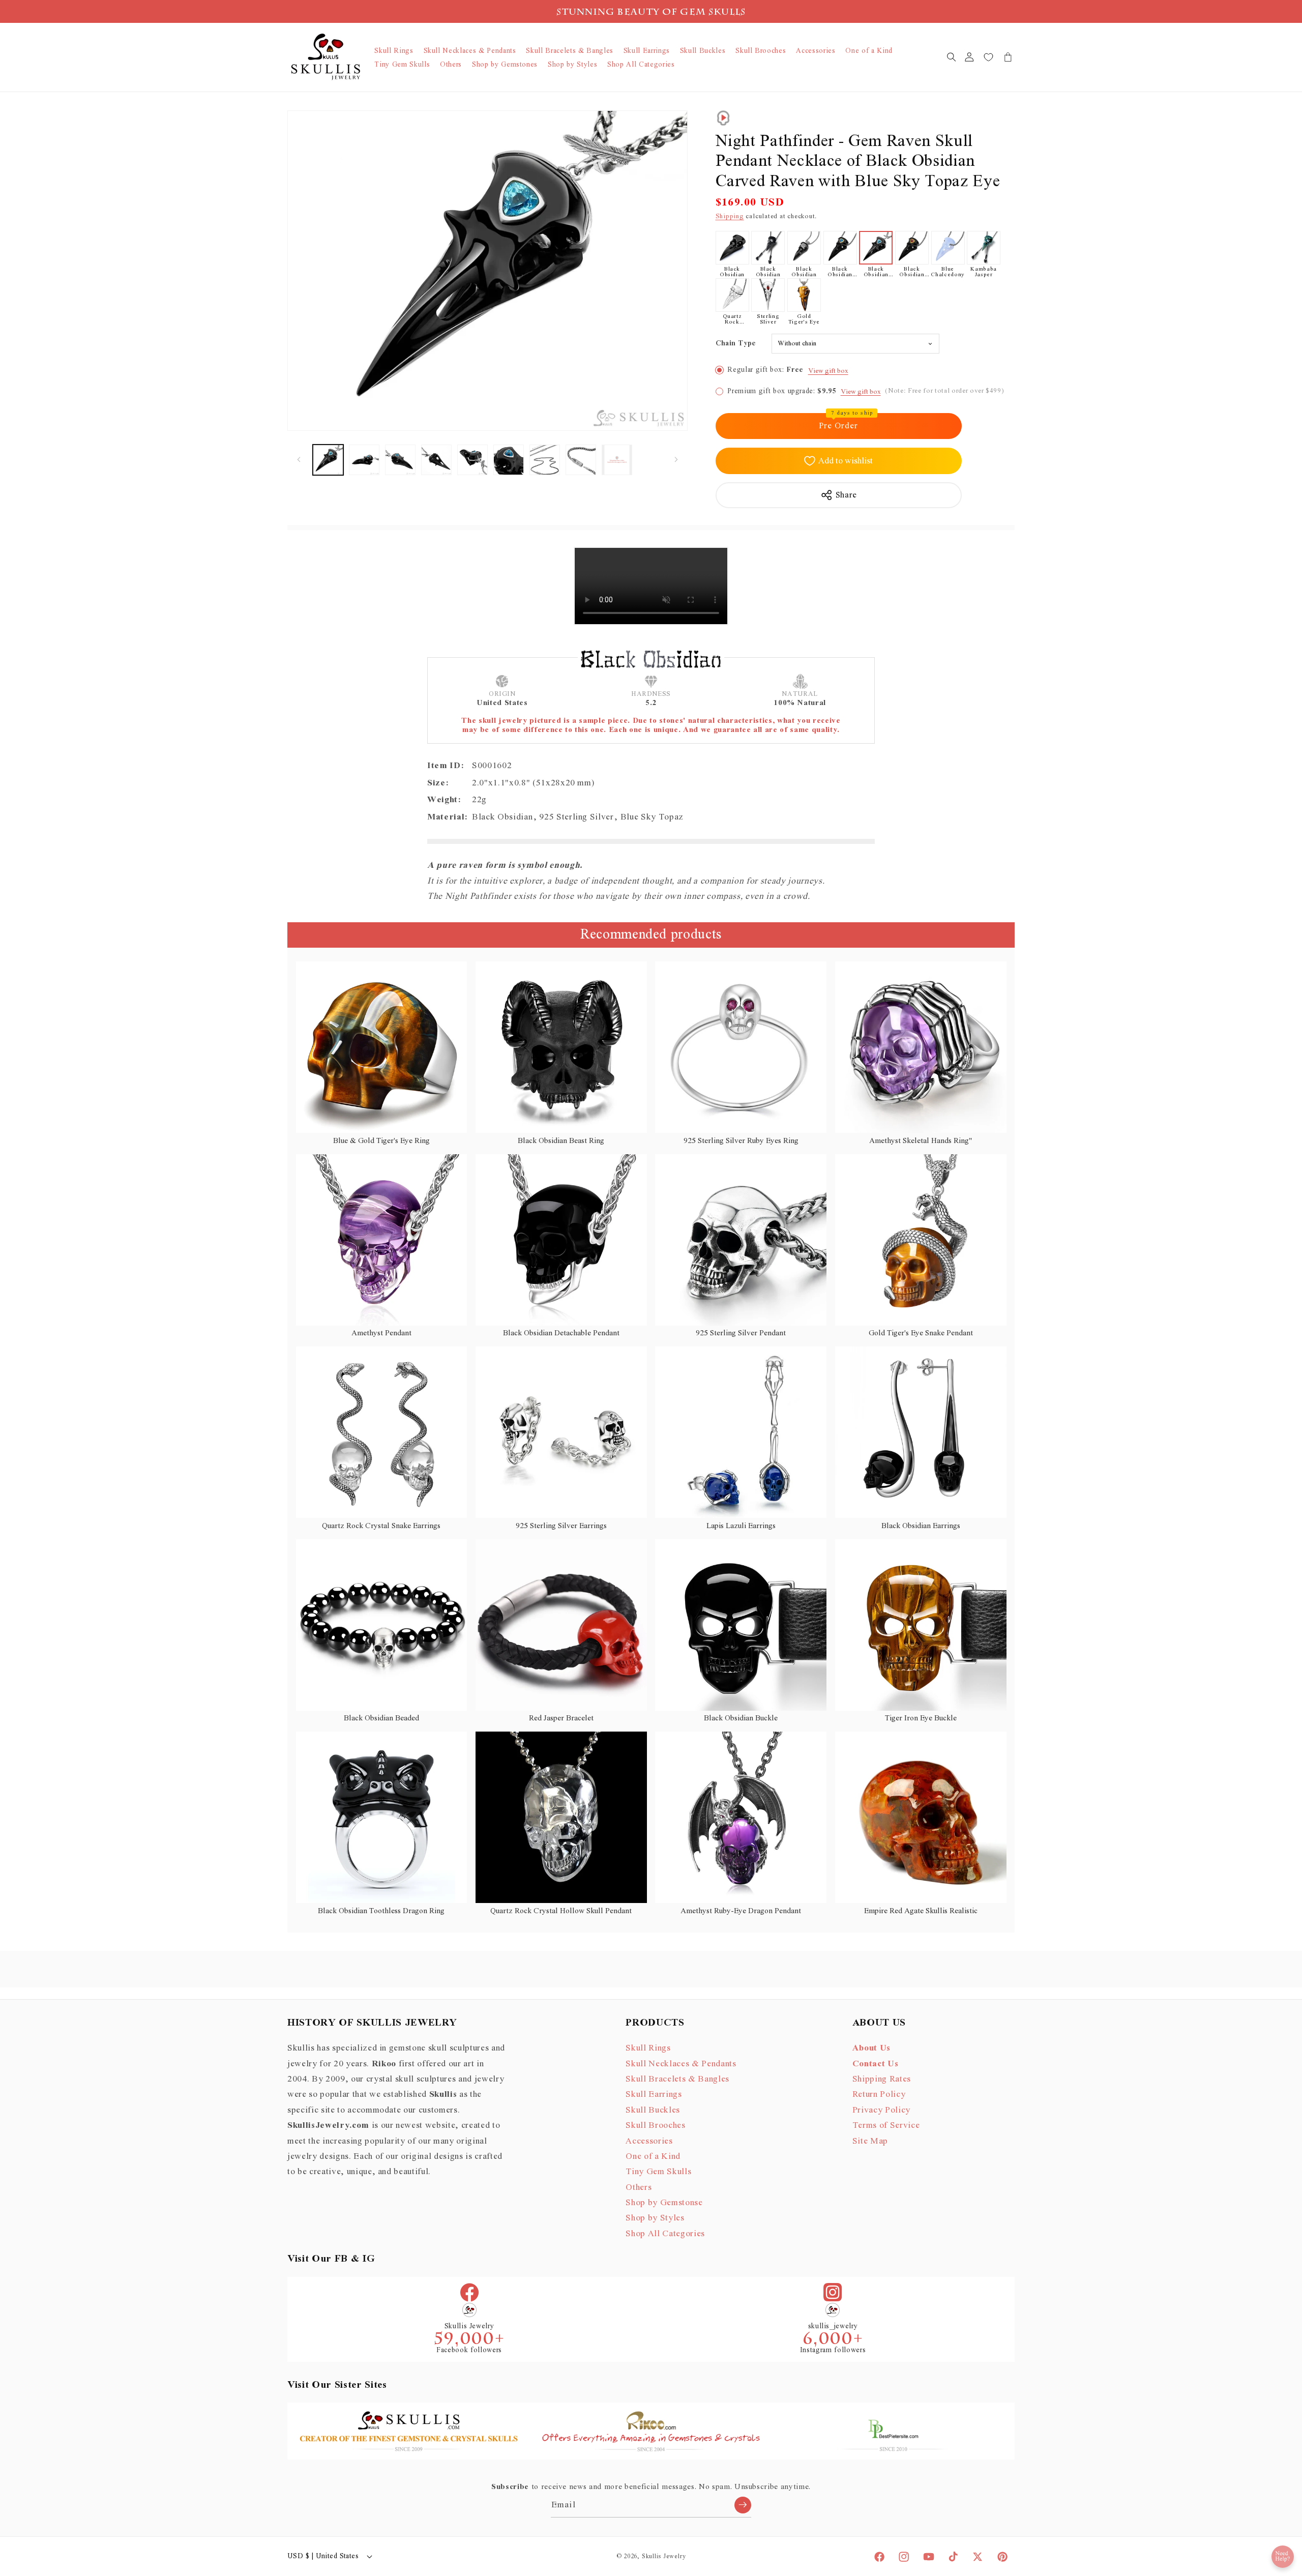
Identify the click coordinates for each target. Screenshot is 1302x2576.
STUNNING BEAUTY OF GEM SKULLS (651, 13)
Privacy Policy (881, 2110)
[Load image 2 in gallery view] (364, 460)
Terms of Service (886, 2125)
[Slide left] (299, 460)
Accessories (649, 2141)
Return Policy (879, 2094)
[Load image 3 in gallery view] (400, 460)
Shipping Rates (882, 2079)
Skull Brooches (655, 2125)
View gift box (828, 371)
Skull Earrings (654, 2094)
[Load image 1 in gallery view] (328, 460)
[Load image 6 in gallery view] (509, 460)
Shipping (730, 216)
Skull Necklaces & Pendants (681, 2064)
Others (639, 2187)
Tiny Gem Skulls (658, 2172)
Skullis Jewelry (664, 2556)
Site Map (870, 2141)
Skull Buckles (653, 2110)
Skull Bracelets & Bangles (677, 2079)
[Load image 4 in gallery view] (436, 460)
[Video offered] (723, 118)
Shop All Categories (665, 2234)
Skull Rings (648, 2048)
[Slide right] (676, 460)
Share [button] (846, 495)
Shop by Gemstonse (664, 2203)
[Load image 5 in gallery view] (472, 460)
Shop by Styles (655, 2218)
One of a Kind (653, 2156)
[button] (951, 57)
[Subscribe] (743, 2505)
